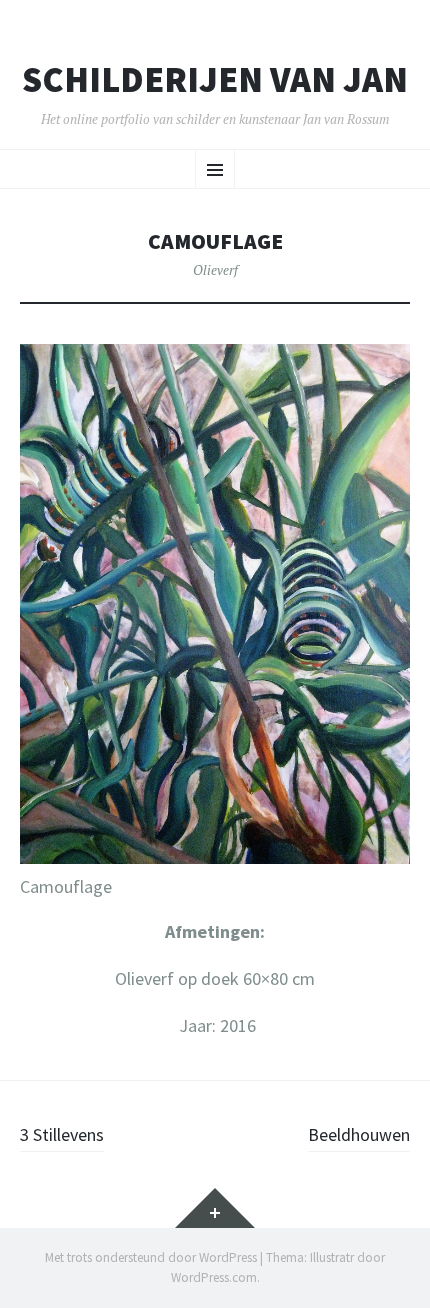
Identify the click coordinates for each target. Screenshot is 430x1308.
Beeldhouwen (359, 1134)
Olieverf (215, 270)
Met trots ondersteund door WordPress (151, 1257)
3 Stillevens (62, 1134)
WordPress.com (214, 1277)
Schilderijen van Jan (215, 80)
